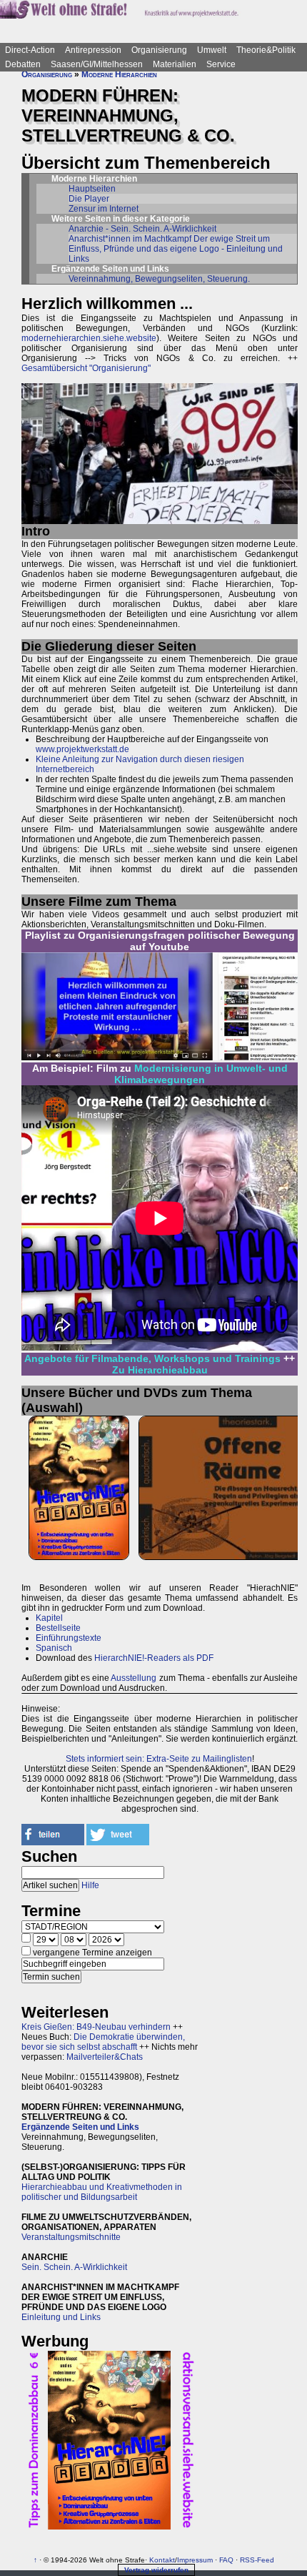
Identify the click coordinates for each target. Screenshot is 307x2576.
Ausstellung (134, 1678)
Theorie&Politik (266, 50)
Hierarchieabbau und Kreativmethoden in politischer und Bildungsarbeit (102, 2192)
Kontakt (162, 2560)
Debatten (23, 64)
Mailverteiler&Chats (105, 2057)
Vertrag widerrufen (156, 2570)
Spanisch (54, 1648)
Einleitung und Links (61, 2317)
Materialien (175, 64)
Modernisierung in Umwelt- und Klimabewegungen (201, 1074)
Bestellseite (58, 1628)
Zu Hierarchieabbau (160, 1370)
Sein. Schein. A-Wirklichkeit (74, 2267)
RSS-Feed (257, 2560)
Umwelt (212, 50)
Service (221, 64)
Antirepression (93, 50)
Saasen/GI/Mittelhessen (97, 64)
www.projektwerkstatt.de (82, 749)
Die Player (89, 199)
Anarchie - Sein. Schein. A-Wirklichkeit (142, 229)
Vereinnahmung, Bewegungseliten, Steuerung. (159, 279)
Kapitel (49, 1618)
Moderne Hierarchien (119, 74)
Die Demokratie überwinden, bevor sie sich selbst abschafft (103, 2042)
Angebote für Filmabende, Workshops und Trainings (152, 1358)
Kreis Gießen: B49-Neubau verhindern (96, 2027)
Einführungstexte (69, 1638)
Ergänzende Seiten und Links (80, 2127)
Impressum (195, 2560)
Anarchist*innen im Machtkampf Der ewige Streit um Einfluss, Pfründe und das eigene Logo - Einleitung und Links (176, 249)
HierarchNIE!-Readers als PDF (154, 1658)
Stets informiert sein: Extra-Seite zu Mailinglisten (159, 1759)
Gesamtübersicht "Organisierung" (86, 368)
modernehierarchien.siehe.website (89, 338)
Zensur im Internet (104, 209)
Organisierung (159, 50)
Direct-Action (30, 50)
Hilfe (90, 1885)
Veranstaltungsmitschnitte (71, 2237)
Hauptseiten (92, 189)
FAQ (226, 2560)
